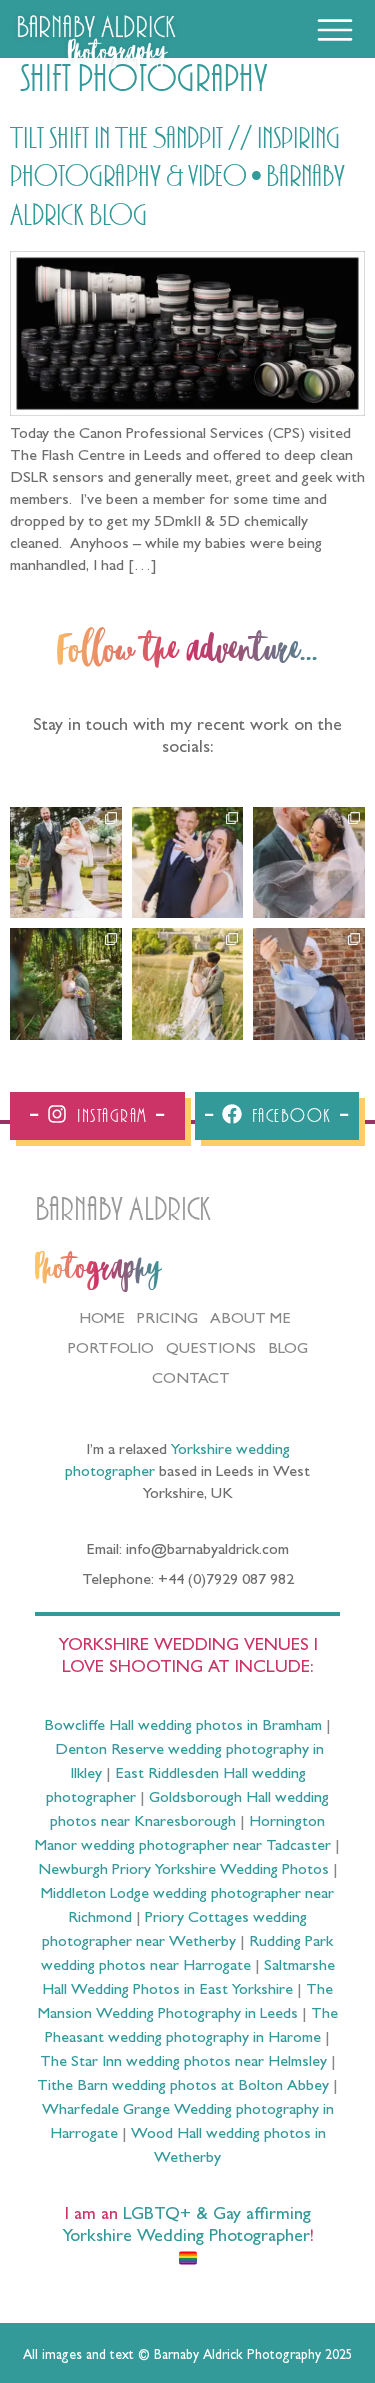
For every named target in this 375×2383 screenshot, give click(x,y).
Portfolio (111, 1350)
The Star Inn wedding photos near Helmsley (183, 2063)
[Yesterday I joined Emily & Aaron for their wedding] (66, 863)
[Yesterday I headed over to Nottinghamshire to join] (309, 863)
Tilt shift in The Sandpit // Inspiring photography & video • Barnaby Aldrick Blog (177, 177)
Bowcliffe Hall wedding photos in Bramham (183, 1727)
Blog (288, 1350)
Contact (191, 1380)
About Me (250, 1320)
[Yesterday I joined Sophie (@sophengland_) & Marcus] (188, 863)
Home (102, 1320)
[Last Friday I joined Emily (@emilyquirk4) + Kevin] (188, 984)
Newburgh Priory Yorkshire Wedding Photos (183, 1871)
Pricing (167, 1320)
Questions (211, 1350)
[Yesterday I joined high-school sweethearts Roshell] (66, 984)
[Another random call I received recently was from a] (309, 984)
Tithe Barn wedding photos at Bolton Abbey (183, 2087)
